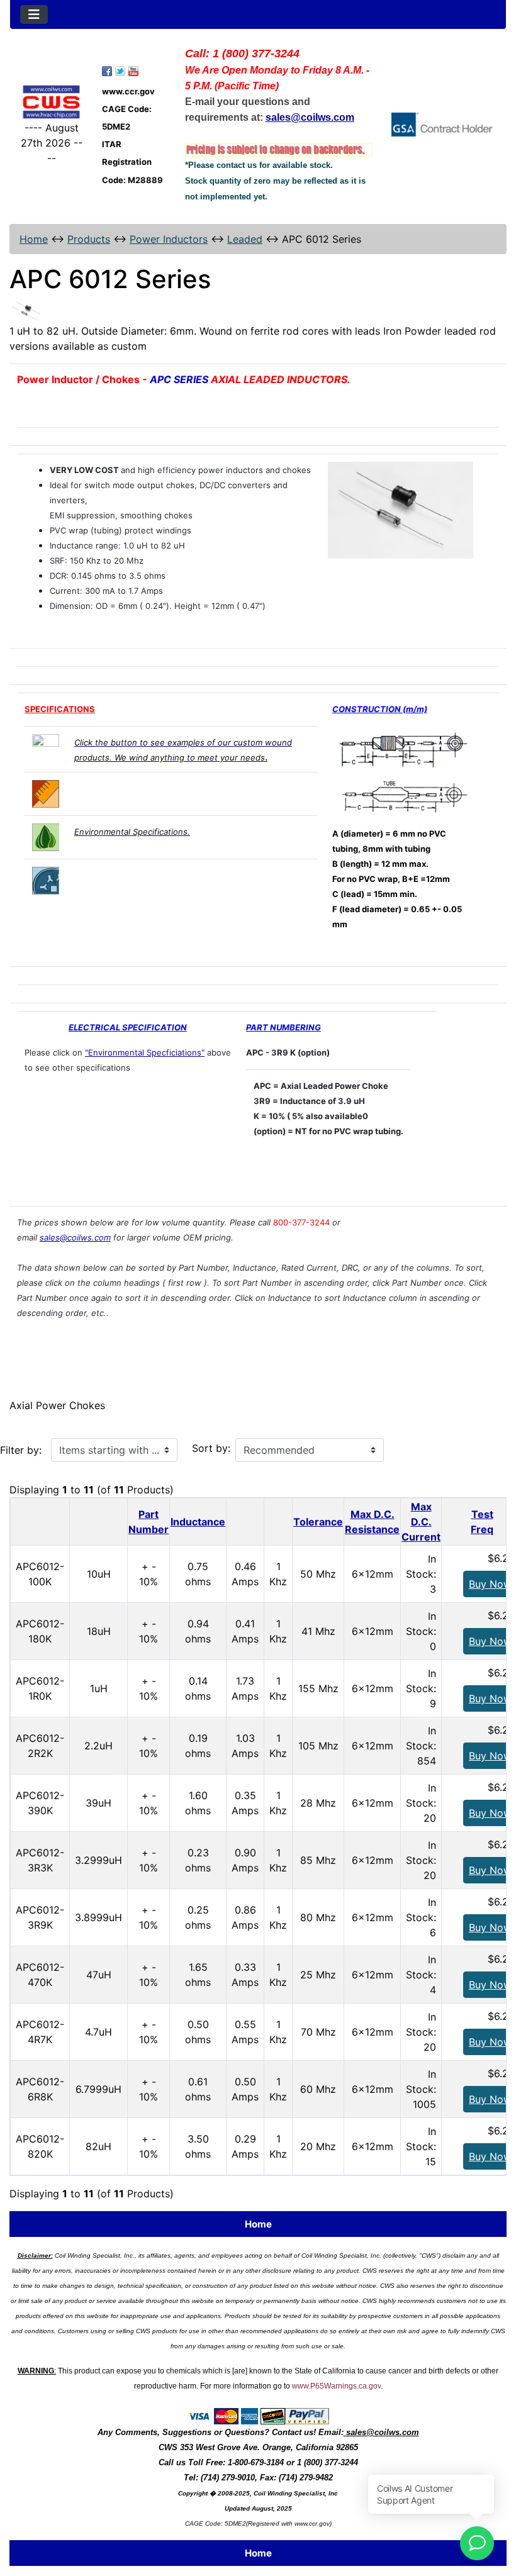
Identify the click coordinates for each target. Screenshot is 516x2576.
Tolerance (318, 1522)
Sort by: (211, 1448)
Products (89, 239)
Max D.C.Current (421, 1522)
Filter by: (21, 1450)
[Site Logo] (51, 102)
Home (34, 239)
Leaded (245, 239)
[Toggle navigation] (34, 14)
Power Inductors (169, 239)
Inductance (198, 1522)
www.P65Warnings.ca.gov (336, 2386)
